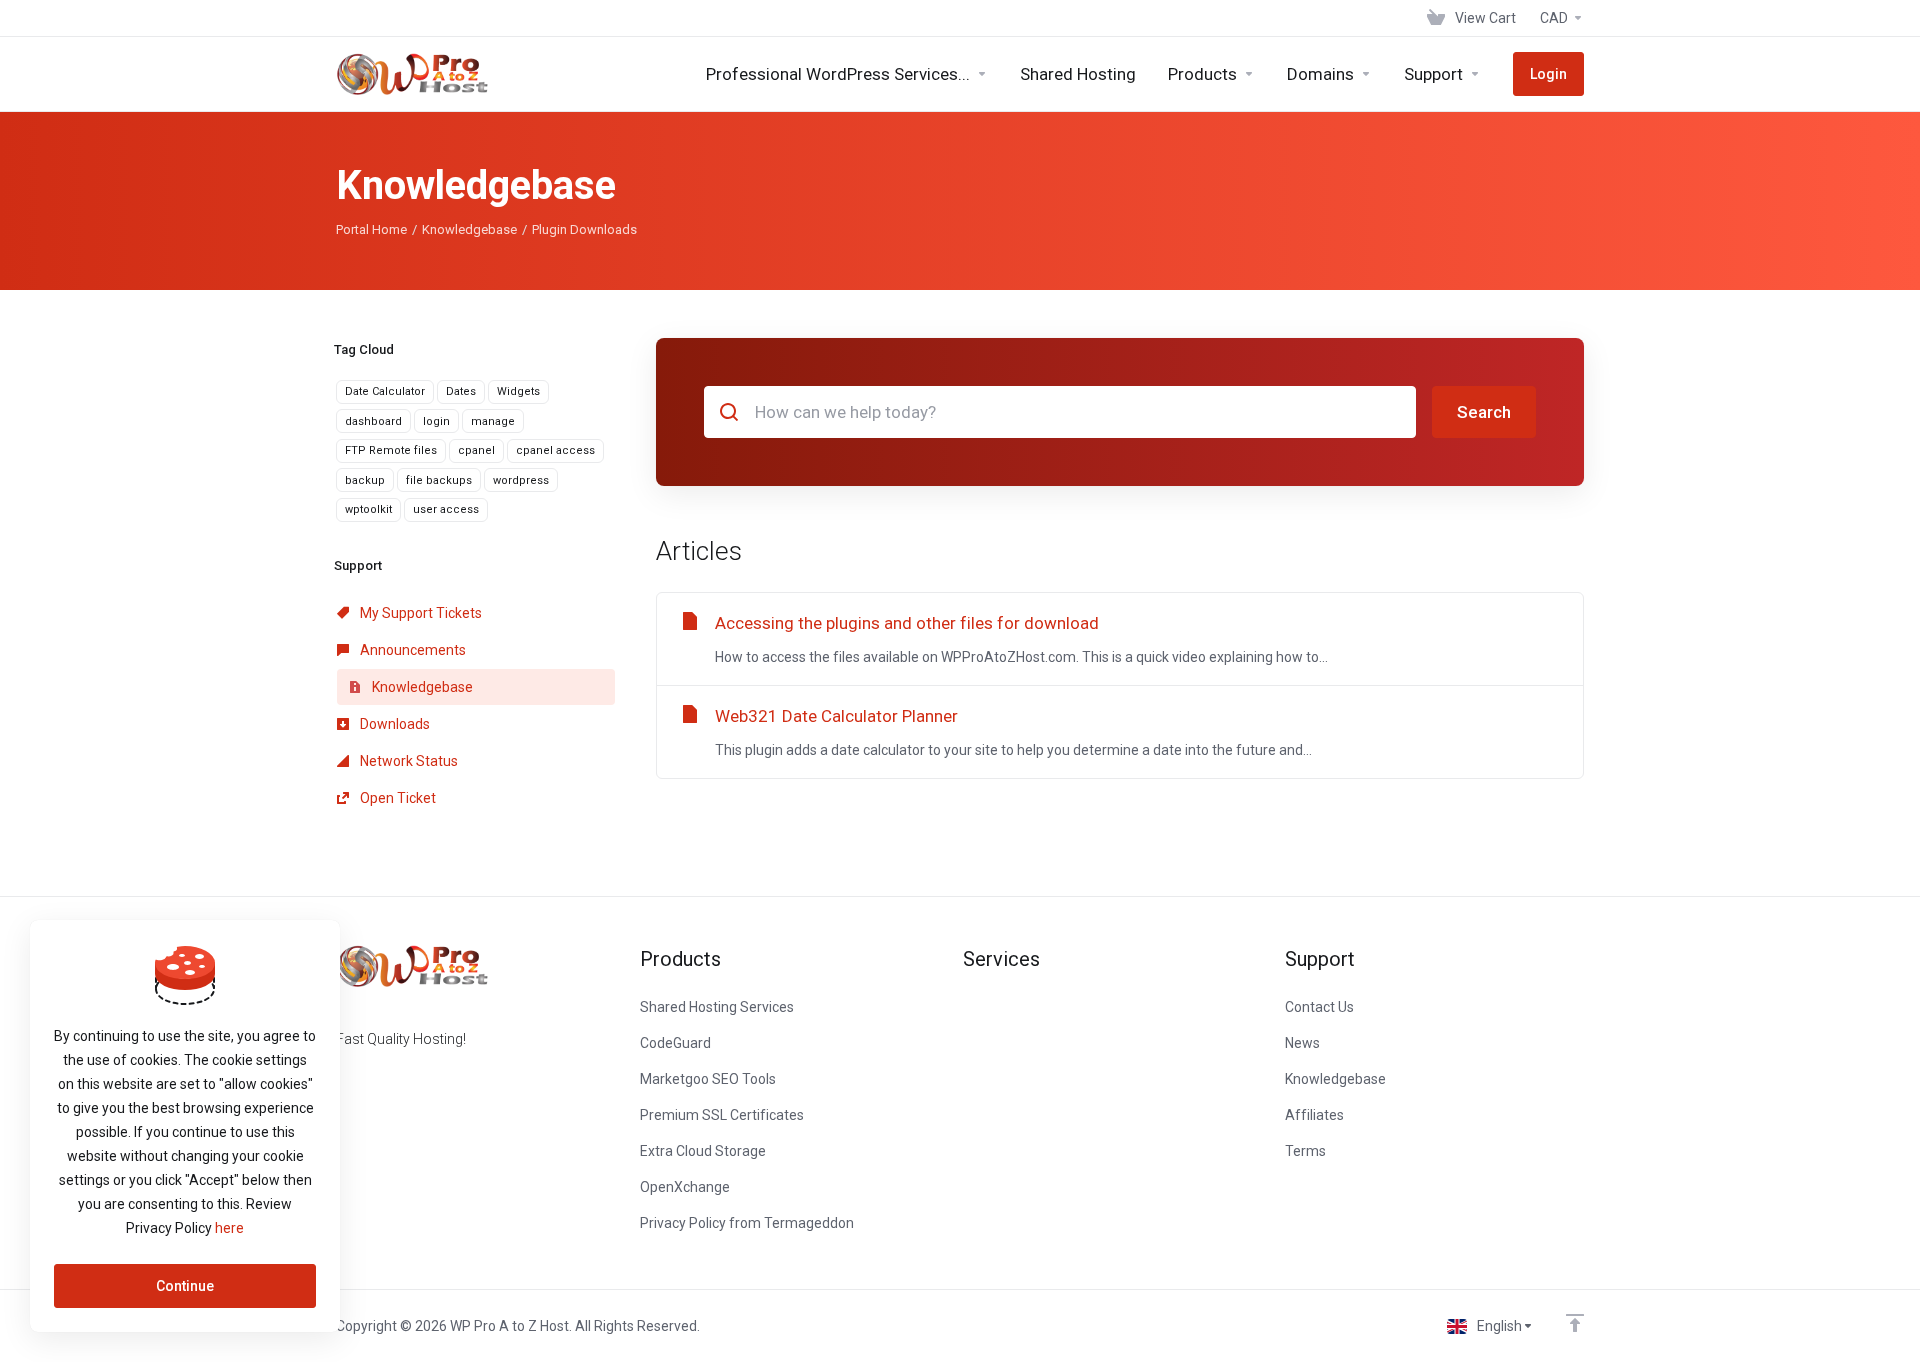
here (229, 1228)
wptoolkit (368, 509)
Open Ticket (396, 798)
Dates (461, 391)
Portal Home (371, 229)
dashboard (373, 421)
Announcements (411, 650)
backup (365, 480)
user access (446, 509)
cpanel (476, 450)
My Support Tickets (419, 613)
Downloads (393, 724)
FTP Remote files (391, 450)
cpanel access (555, 450)
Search (1484, 412)
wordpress (521, 480)
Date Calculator (385, 391)
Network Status (407, 761)
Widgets (518, 391)
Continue (185, 1286)
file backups (439, 480)
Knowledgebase (469, 229)
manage (493, 421)
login (436, 421)
